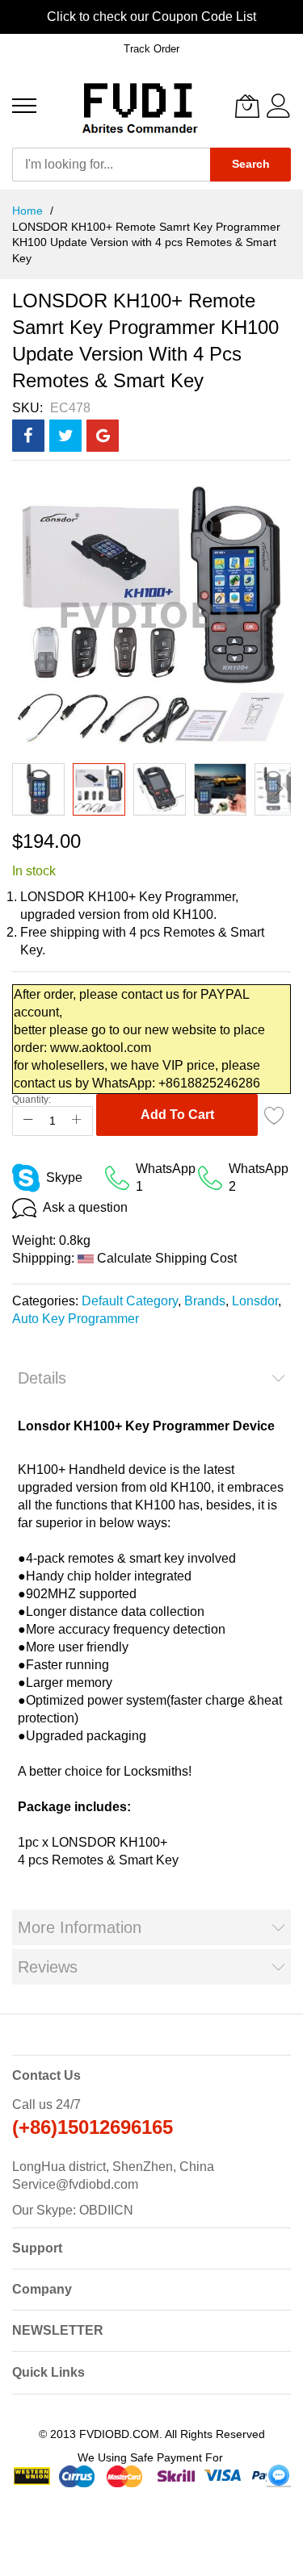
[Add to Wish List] (275, 1115)
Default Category (130, 1301)
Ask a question (85, 1207)
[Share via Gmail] (103, 436)
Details (42, 1378)
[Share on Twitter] (65, 436)
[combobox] (111, 165)
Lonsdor (255, 1301)
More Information (80, 1927)
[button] (38, 789)
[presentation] (16, 17)
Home (29, 211)
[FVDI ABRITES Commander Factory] (137, 106)
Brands (205, 1301)
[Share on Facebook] (28, 436)
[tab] (151, 1378)
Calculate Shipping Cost (167, 1258)
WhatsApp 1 (166, 1177)
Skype (64, 1177)
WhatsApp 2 (259, 1177)
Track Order (151, 49)
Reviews (48, 1967)
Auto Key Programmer (76, 1319)
